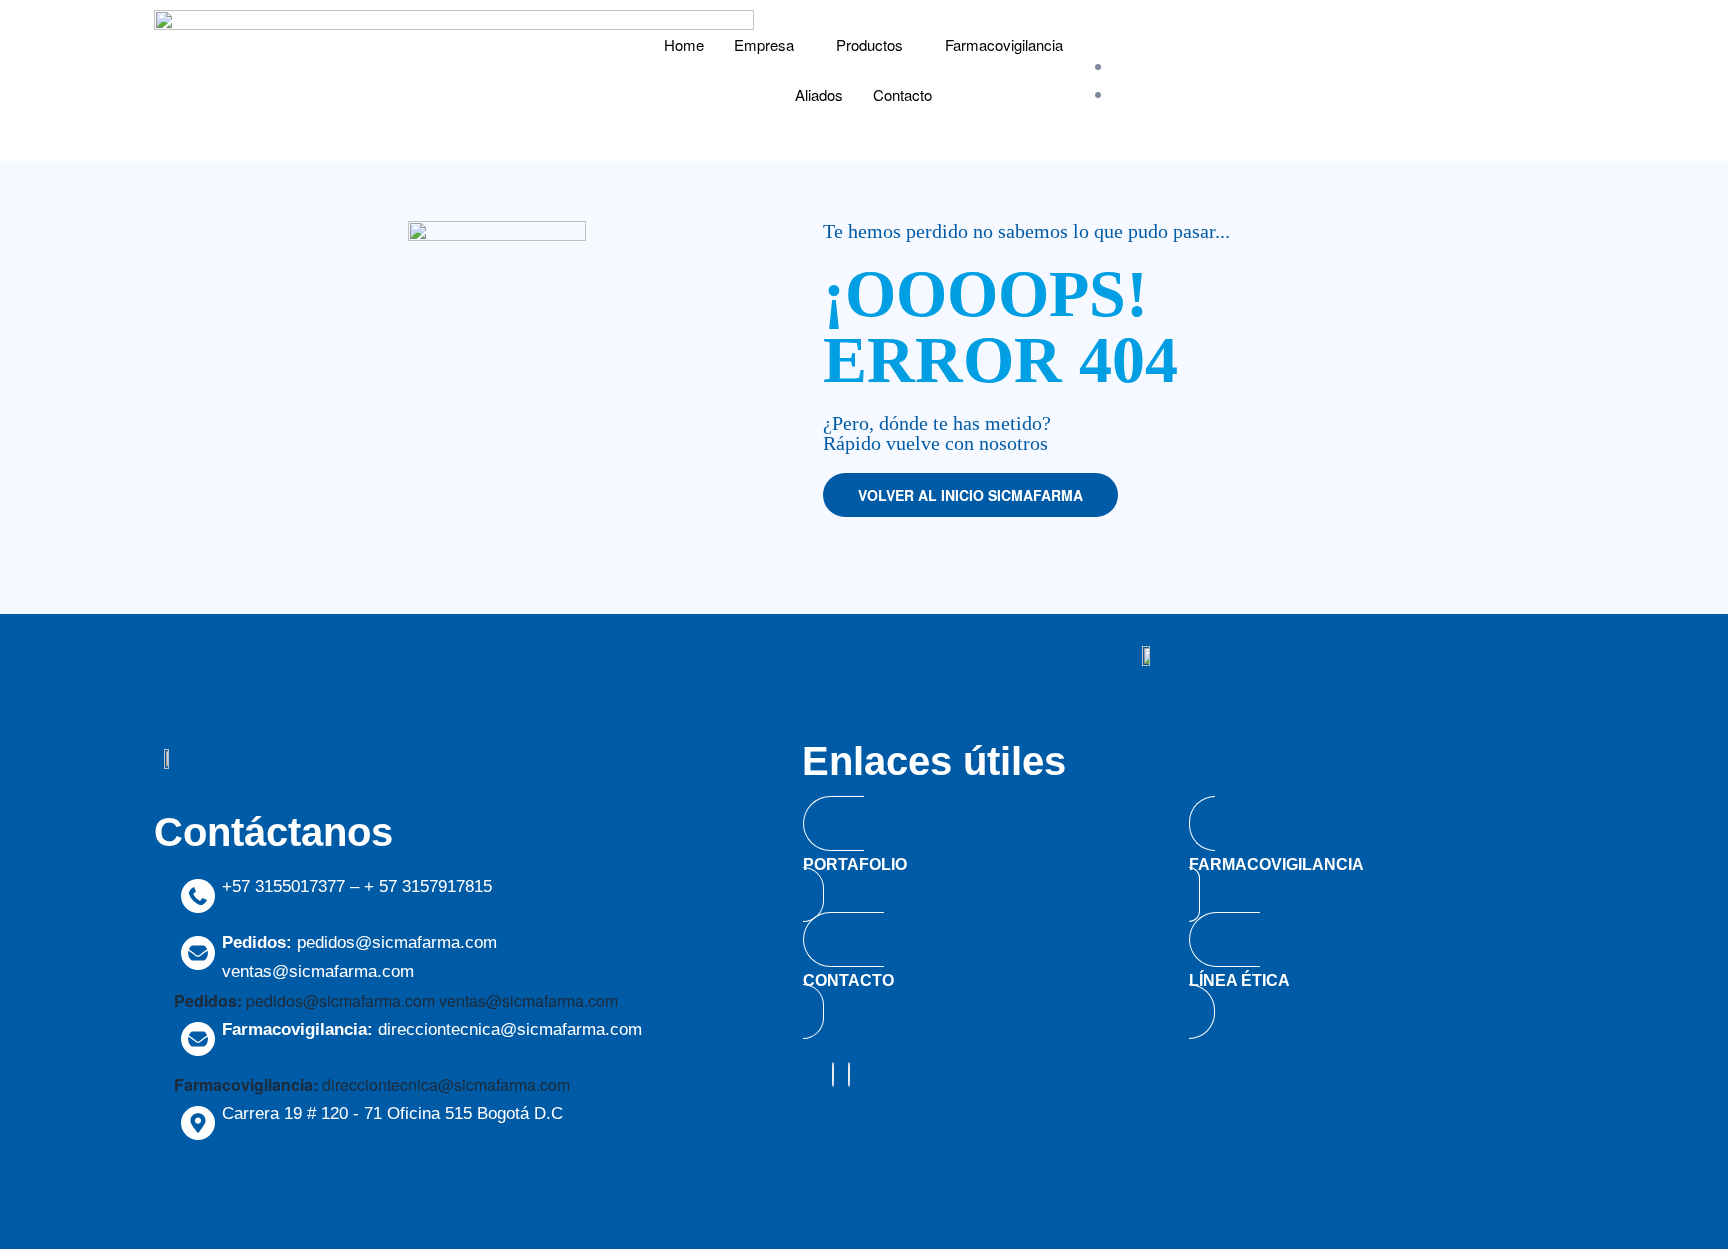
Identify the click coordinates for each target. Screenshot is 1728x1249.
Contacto (902, 94)
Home (684, 44)
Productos (869, 44)
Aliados (819, 94)
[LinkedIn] (849, 1074)
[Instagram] (833, 1074)
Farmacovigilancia (1004, 44)
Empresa (764, 44)
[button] (970, 495)
